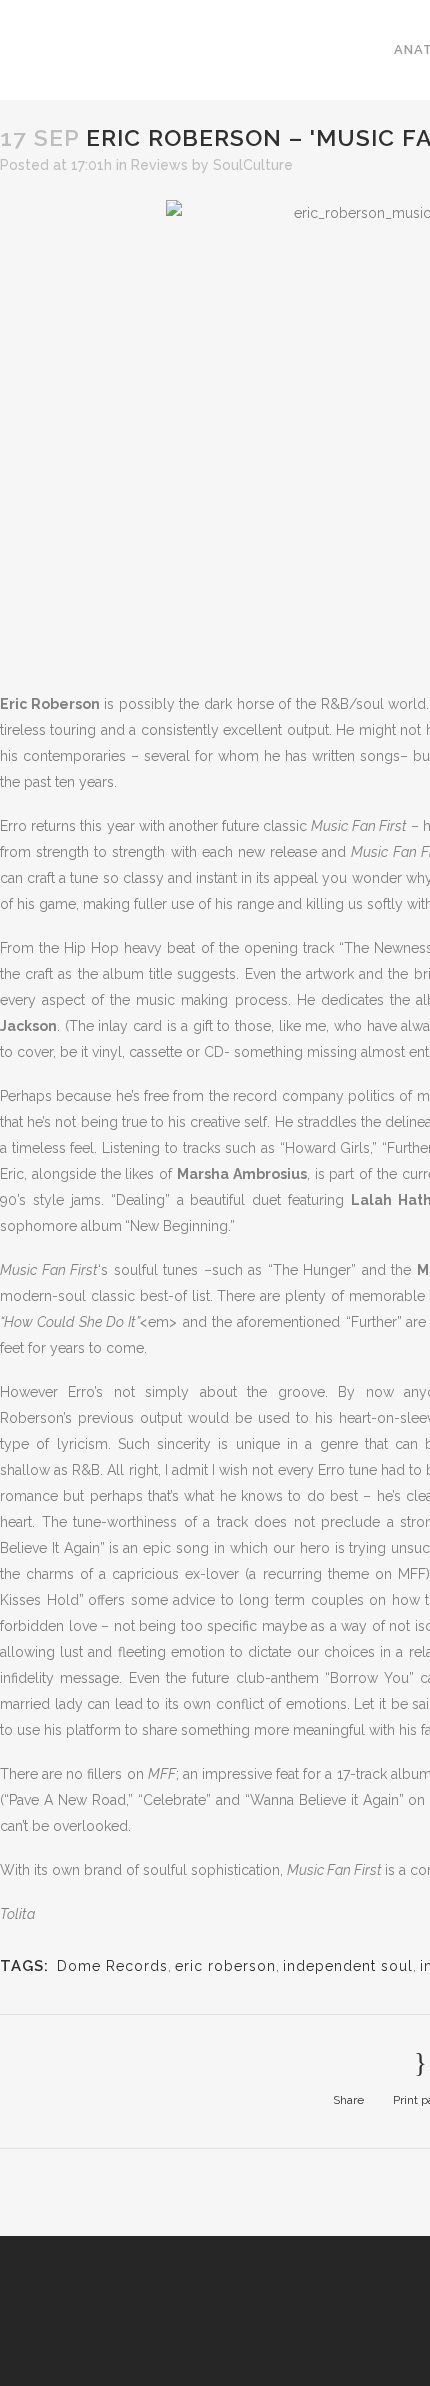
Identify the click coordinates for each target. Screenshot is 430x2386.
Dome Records (112, 1966)
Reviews (159, 165)
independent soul (348, 1966)
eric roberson (225, 1966)
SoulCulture (253, 165)
